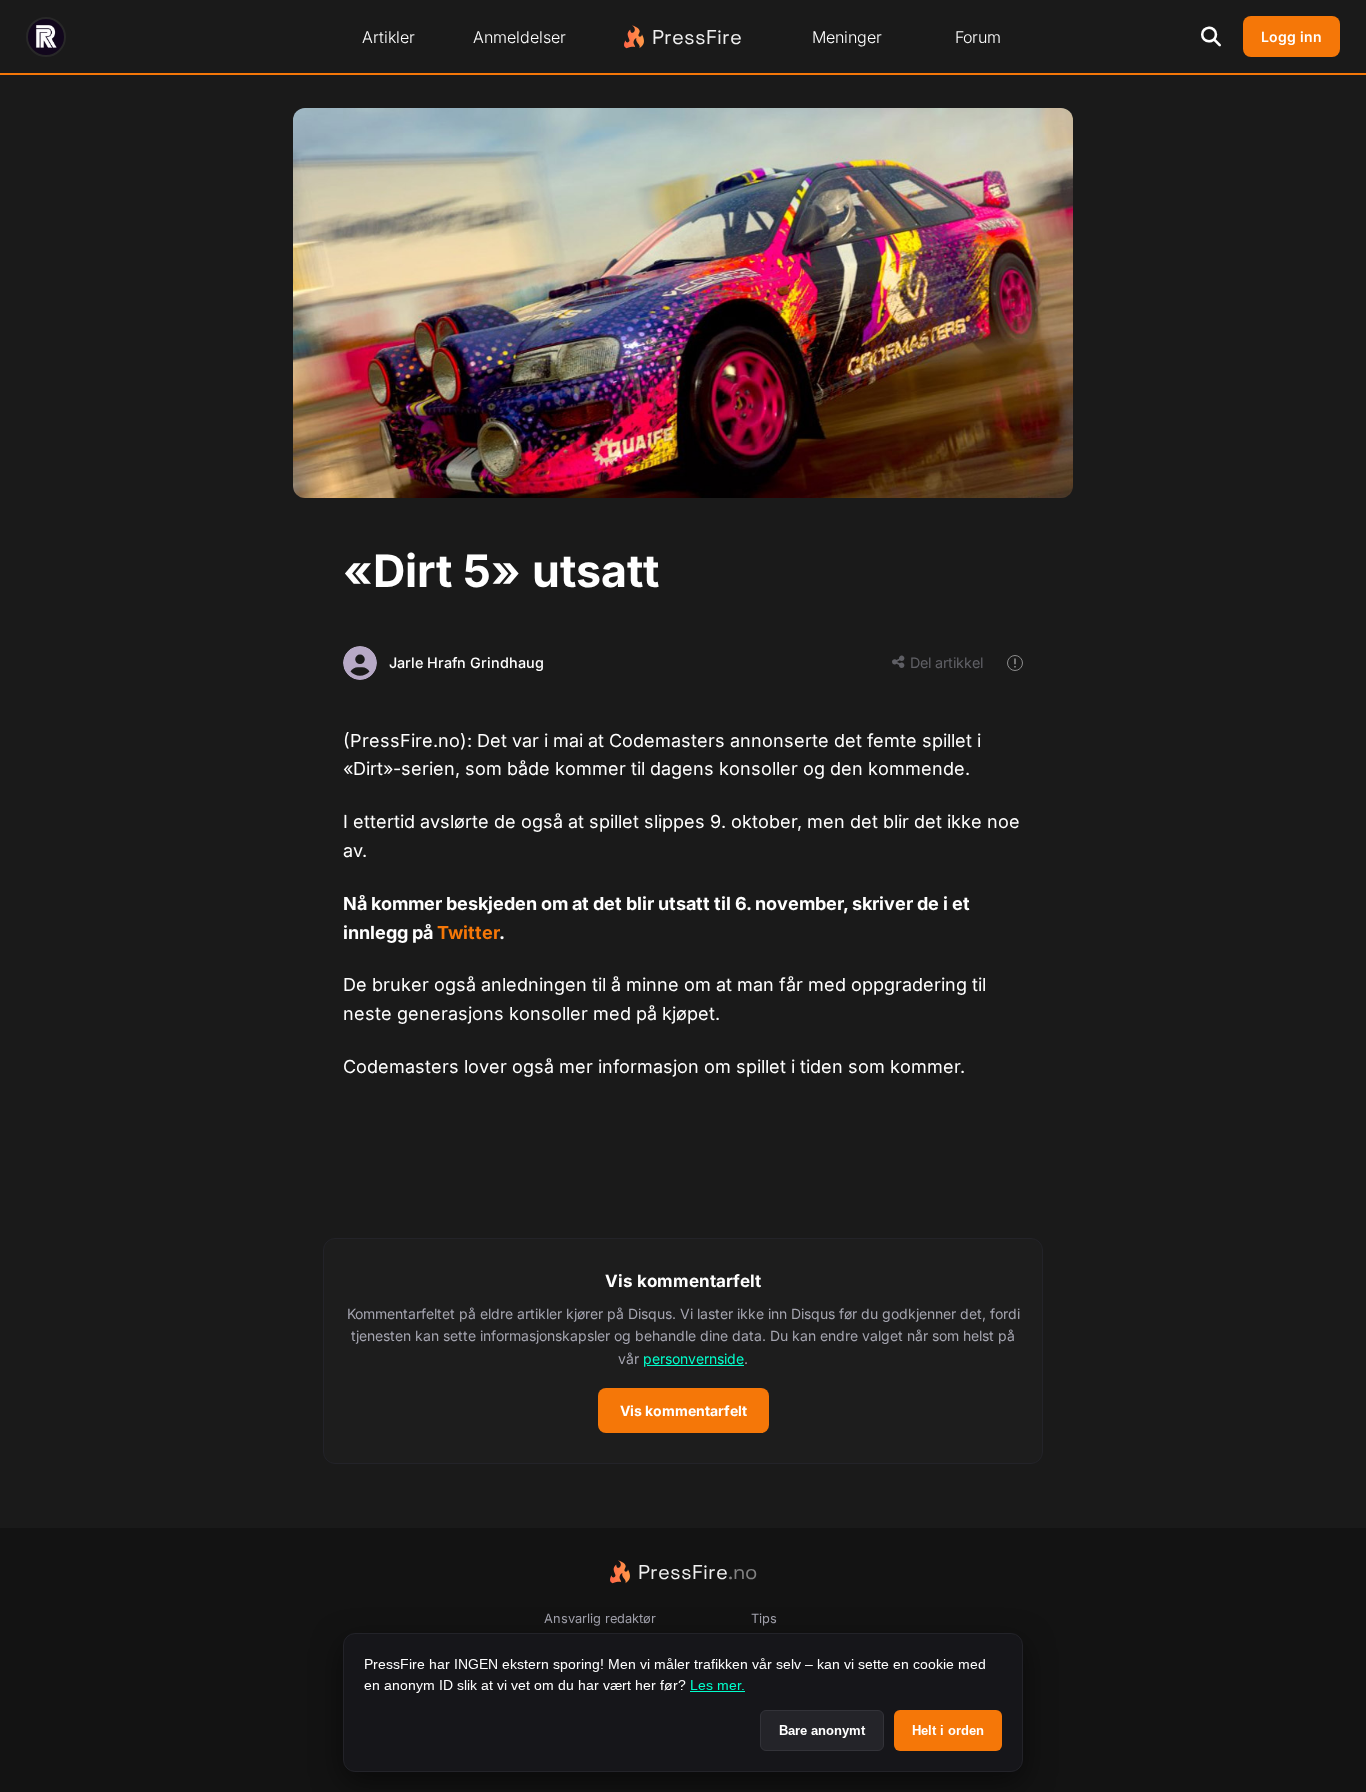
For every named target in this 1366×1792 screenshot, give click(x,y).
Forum (978, 37)
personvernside (693, 1358)
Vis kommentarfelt (683, 1410)
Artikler (388, 37)
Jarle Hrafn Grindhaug (466, 662)
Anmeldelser (519, 37)
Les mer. (717, 1685)
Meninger (847, 37)
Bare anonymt (822, 1730)
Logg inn (1291, 36)
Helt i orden (948, 1730)
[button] (683, 1351)
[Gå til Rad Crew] (46, 37)
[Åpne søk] (1211, 37)
